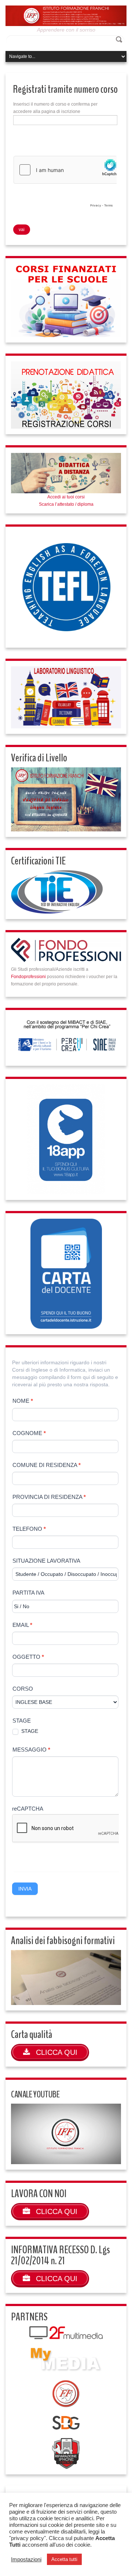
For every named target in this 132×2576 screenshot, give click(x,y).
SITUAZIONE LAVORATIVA (46, 1561)
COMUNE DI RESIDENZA (47, 1465)
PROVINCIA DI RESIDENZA (49, 1497)
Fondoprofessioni (28, 977)
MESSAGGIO (31, 1750)
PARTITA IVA (28, 1593)
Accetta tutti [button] (64, 2559)
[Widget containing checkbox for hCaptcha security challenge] (65, 183)
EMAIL (22, 1625)
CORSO (23, 1689)
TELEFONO (29, 1529)
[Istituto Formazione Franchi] (66, 15)
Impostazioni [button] (26, 2559)
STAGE (22, 1721)
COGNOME (29, 1433)
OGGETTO (28, 1657)
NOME (23, 1401)
